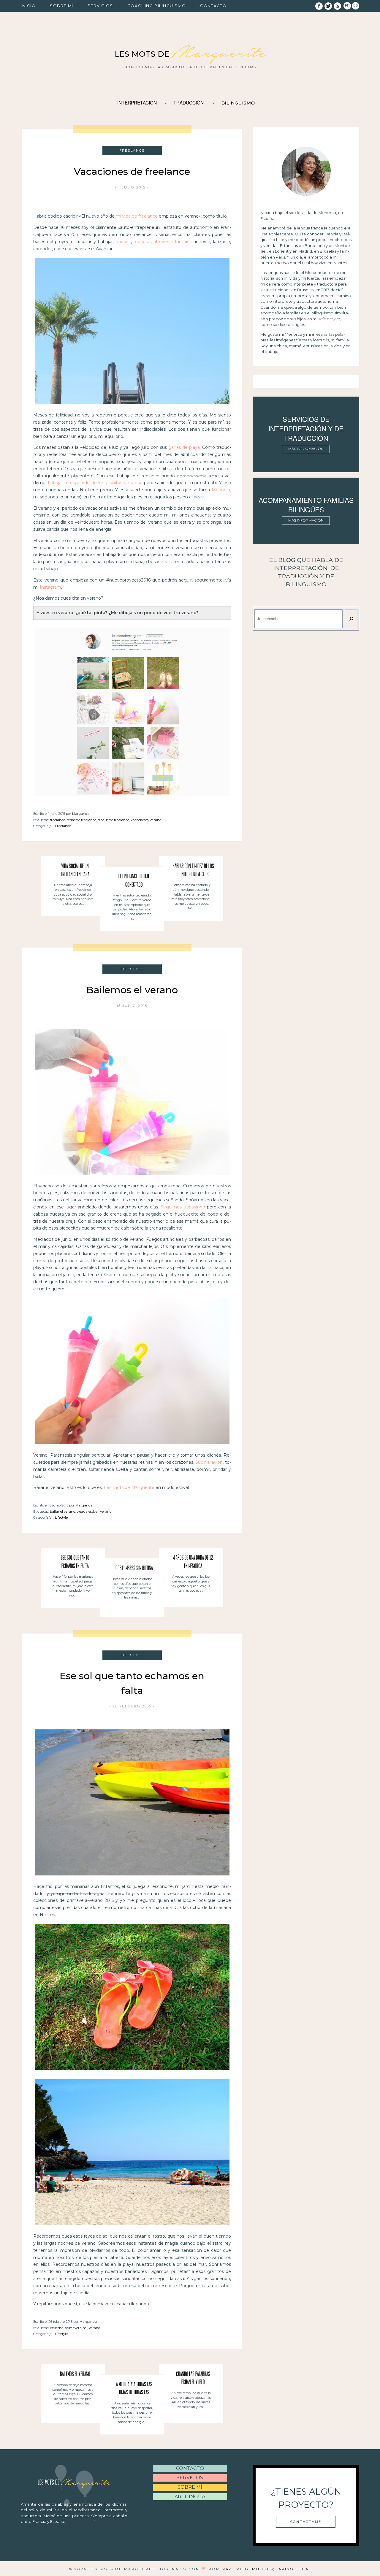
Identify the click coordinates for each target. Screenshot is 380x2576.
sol (85, 2328)
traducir (123, 242)
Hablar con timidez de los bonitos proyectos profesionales (193, 871)
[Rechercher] (351, 619)
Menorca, (221, 490)
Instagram (50, 587)
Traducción (189, 102)
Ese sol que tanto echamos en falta (75, 1562)
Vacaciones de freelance (132, 171)
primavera (73, 2328)
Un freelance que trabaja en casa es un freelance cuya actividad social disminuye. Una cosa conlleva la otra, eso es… (73, 894)
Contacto (213, 6)
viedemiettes (255, 2569)
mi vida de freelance (137, 216)
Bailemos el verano (132, 990)
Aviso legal (295, 2569)
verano (156, 820)
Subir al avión (209, 1462)
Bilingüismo (238, 103)
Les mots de (190, 54)
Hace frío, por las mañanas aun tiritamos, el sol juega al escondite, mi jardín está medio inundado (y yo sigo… (73, 1586)
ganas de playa (184, 447)
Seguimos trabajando (183, 1207)
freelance (57, 820)
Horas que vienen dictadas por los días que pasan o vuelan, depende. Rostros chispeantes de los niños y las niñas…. (132, 1588)
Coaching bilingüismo (157, 6)
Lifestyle (61, 1517)
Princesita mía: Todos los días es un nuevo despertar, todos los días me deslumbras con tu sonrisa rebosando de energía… (132, 2413)
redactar (142, 242)
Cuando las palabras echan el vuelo (193, 2378)
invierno (57, 2328)
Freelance (63, 826)
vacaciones (140, 820)
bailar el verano (62, 1512)
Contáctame (306, 2522)
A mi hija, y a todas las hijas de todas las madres (134, 2390)
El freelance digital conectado (134, 881)
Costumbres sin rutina (134, 1569)
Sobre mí (61, 6)
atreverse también (173, 242)
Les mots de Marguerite (129, 1487)
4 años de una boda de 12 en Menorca (193, 1562)
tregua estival (88, 1512)
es (356, 5)
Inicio (28, 6)
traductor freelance (113, 820)
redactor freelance (81, 820)
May (227, 2569)
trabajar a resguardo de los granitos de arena (95, 483)
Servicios (100, 6)
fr (347, 5)
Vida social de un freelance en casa (75, 870)
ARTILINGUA (190, 2497)
